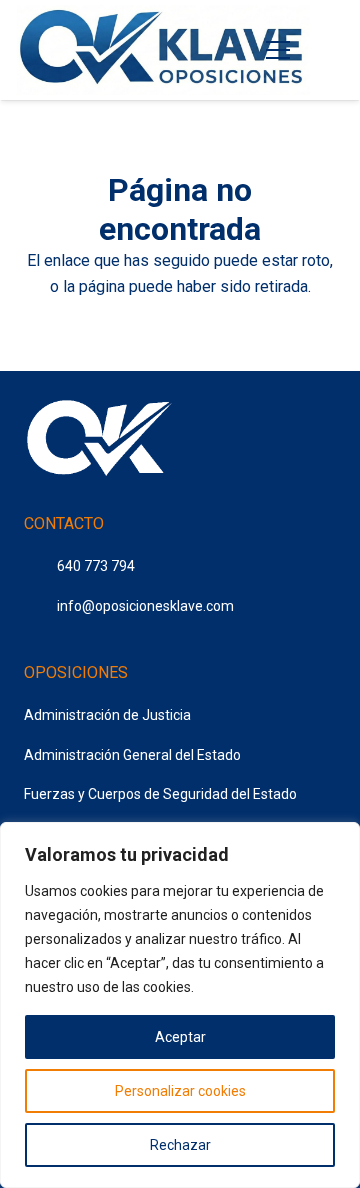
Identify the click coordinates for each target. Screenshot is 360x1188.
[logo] (163, 50)
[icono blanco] (99, 441)
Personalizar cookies (180, 1091)
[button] (329, 50)
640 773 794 (96, 566)
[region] (180, 1005)
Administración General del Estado (132, 755)
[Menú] (279, 50)
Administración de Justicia (107, 715)
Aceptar (180, 1037)
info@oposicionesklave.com (145, 606)
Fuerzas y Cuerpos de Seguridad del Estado (160, 794)
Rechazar (180, 1145)
